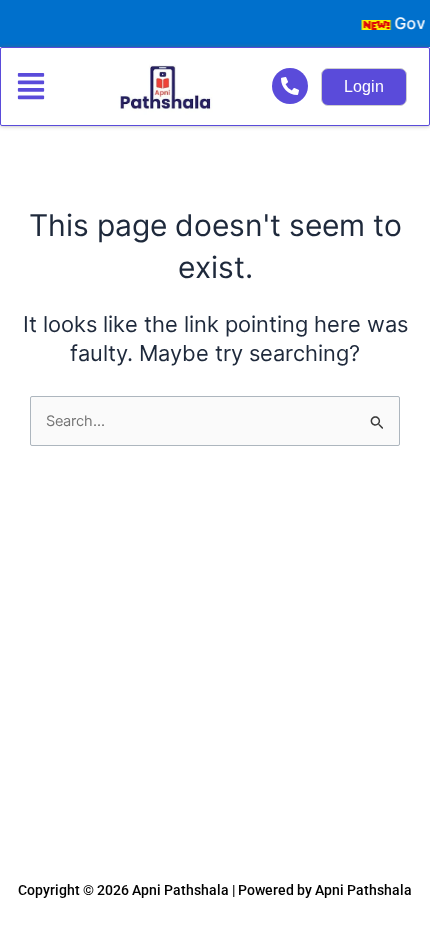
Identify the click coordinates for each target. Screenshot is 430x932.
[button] (39, 87)
